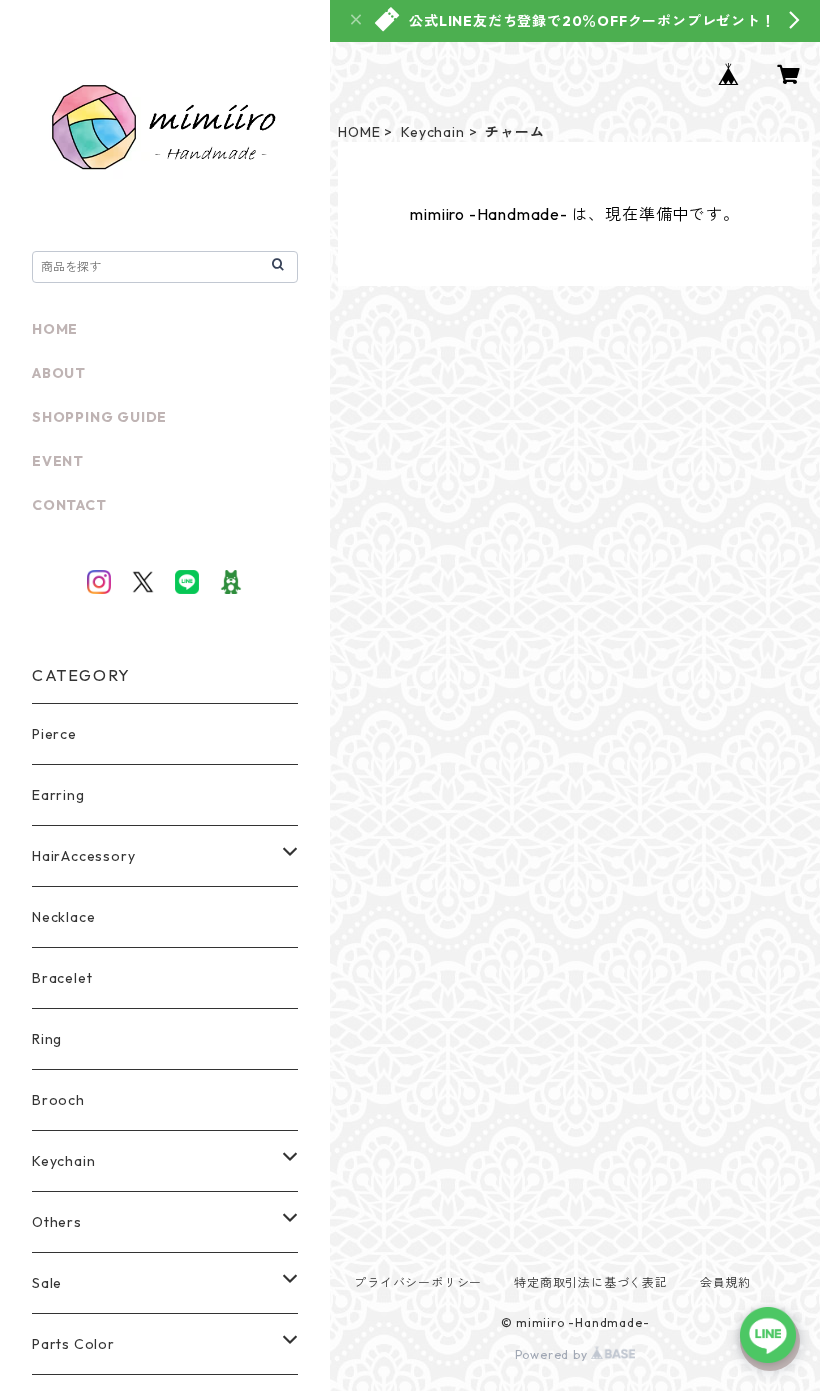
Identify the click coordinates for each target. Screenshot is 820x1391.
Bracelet (62, 978)
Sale (47, 1283)
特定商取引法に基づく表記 (591, 1282)
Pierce (54, 734)
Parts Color (73, 1344)
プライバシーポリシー (418, 1282)
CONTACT (69, 505)
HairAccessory (83, 856)
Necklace (63, 917)
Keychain (432, 132)
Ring (47, 1039)
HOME (359, 132)
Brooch (58, 1100)
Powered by (553, 1354)
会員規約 (725, 1282)
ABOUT (59, 373)
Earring (58, 795)
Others (57, 1222)
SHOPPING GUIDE (99, 417)
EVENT (58, 461)
